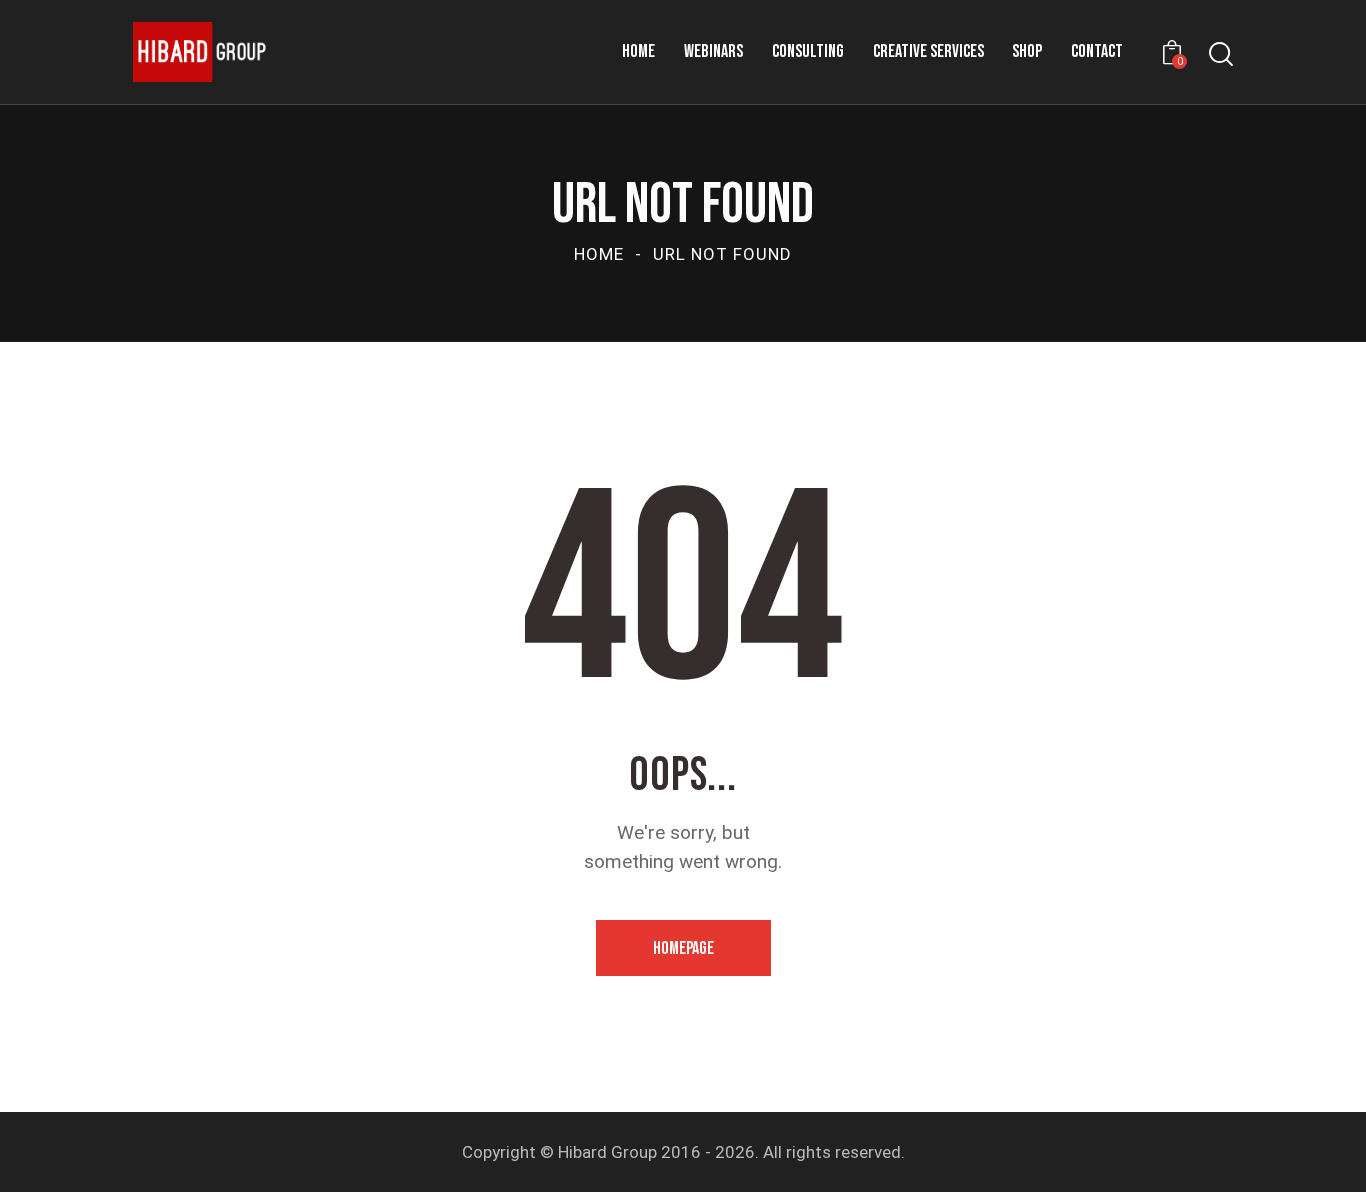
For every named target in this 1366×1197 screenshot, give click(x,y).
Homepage (683, 948)
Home (599, 254)
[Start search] (1221, 54)
